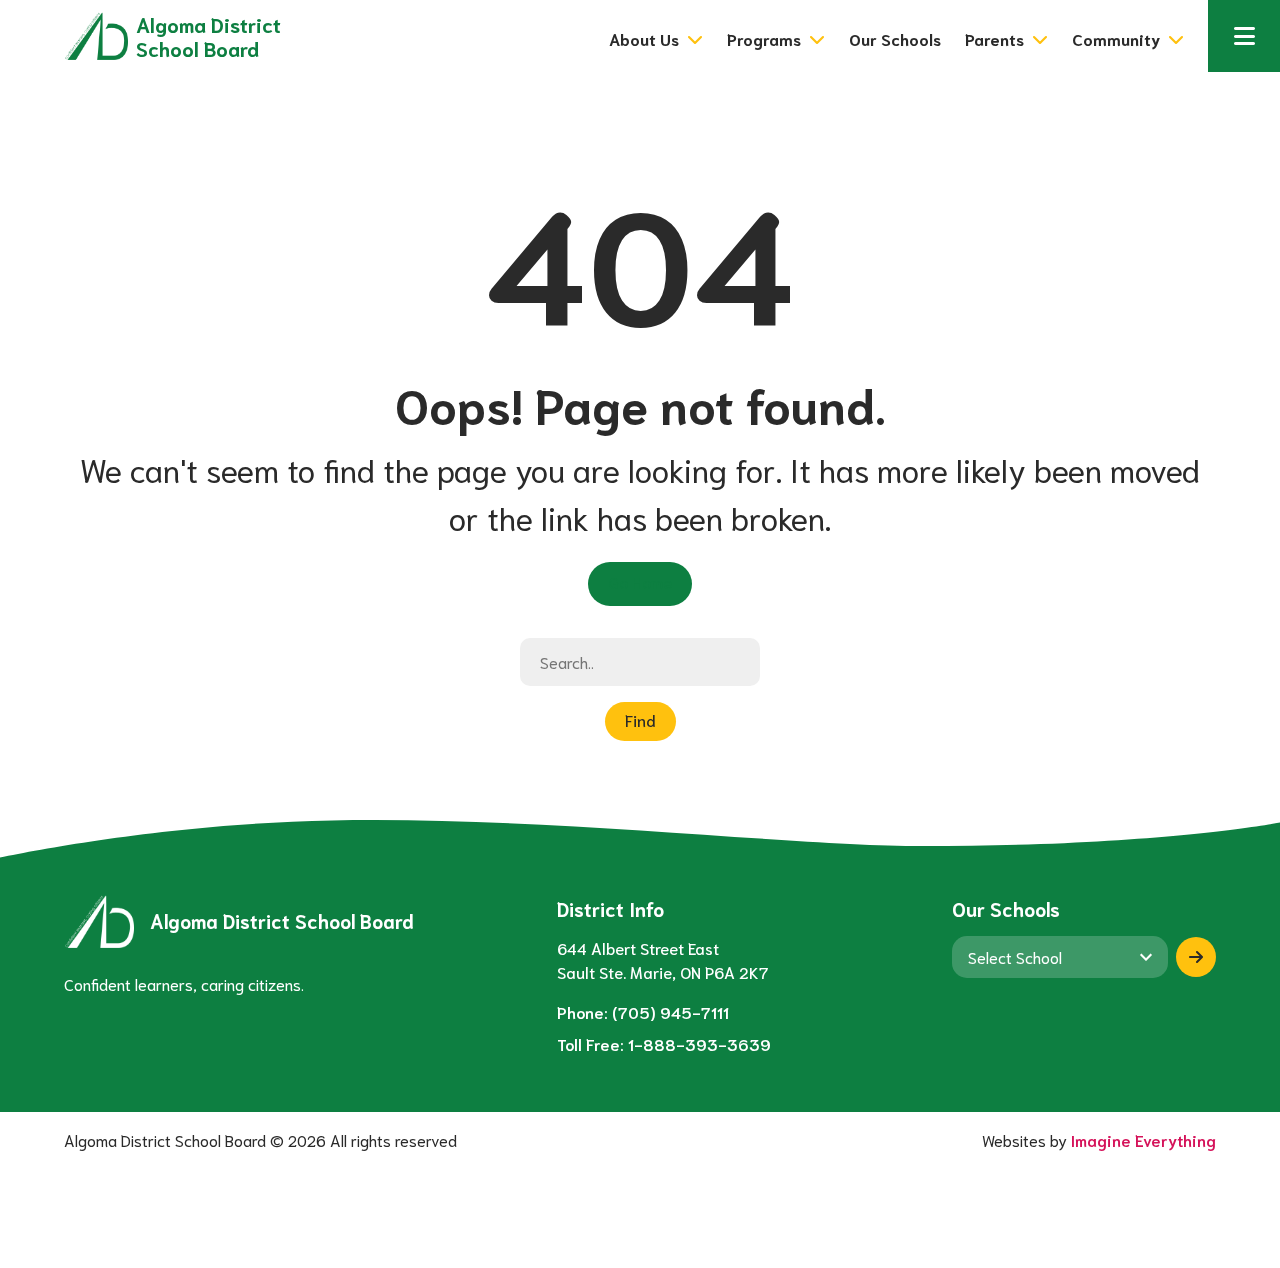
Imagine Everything (1143, 1139)
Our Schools (895, 38)
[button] (1244, 36)
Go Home (640, 581)
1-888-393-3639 (699, 1043)
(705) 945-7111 (670, 1011)
